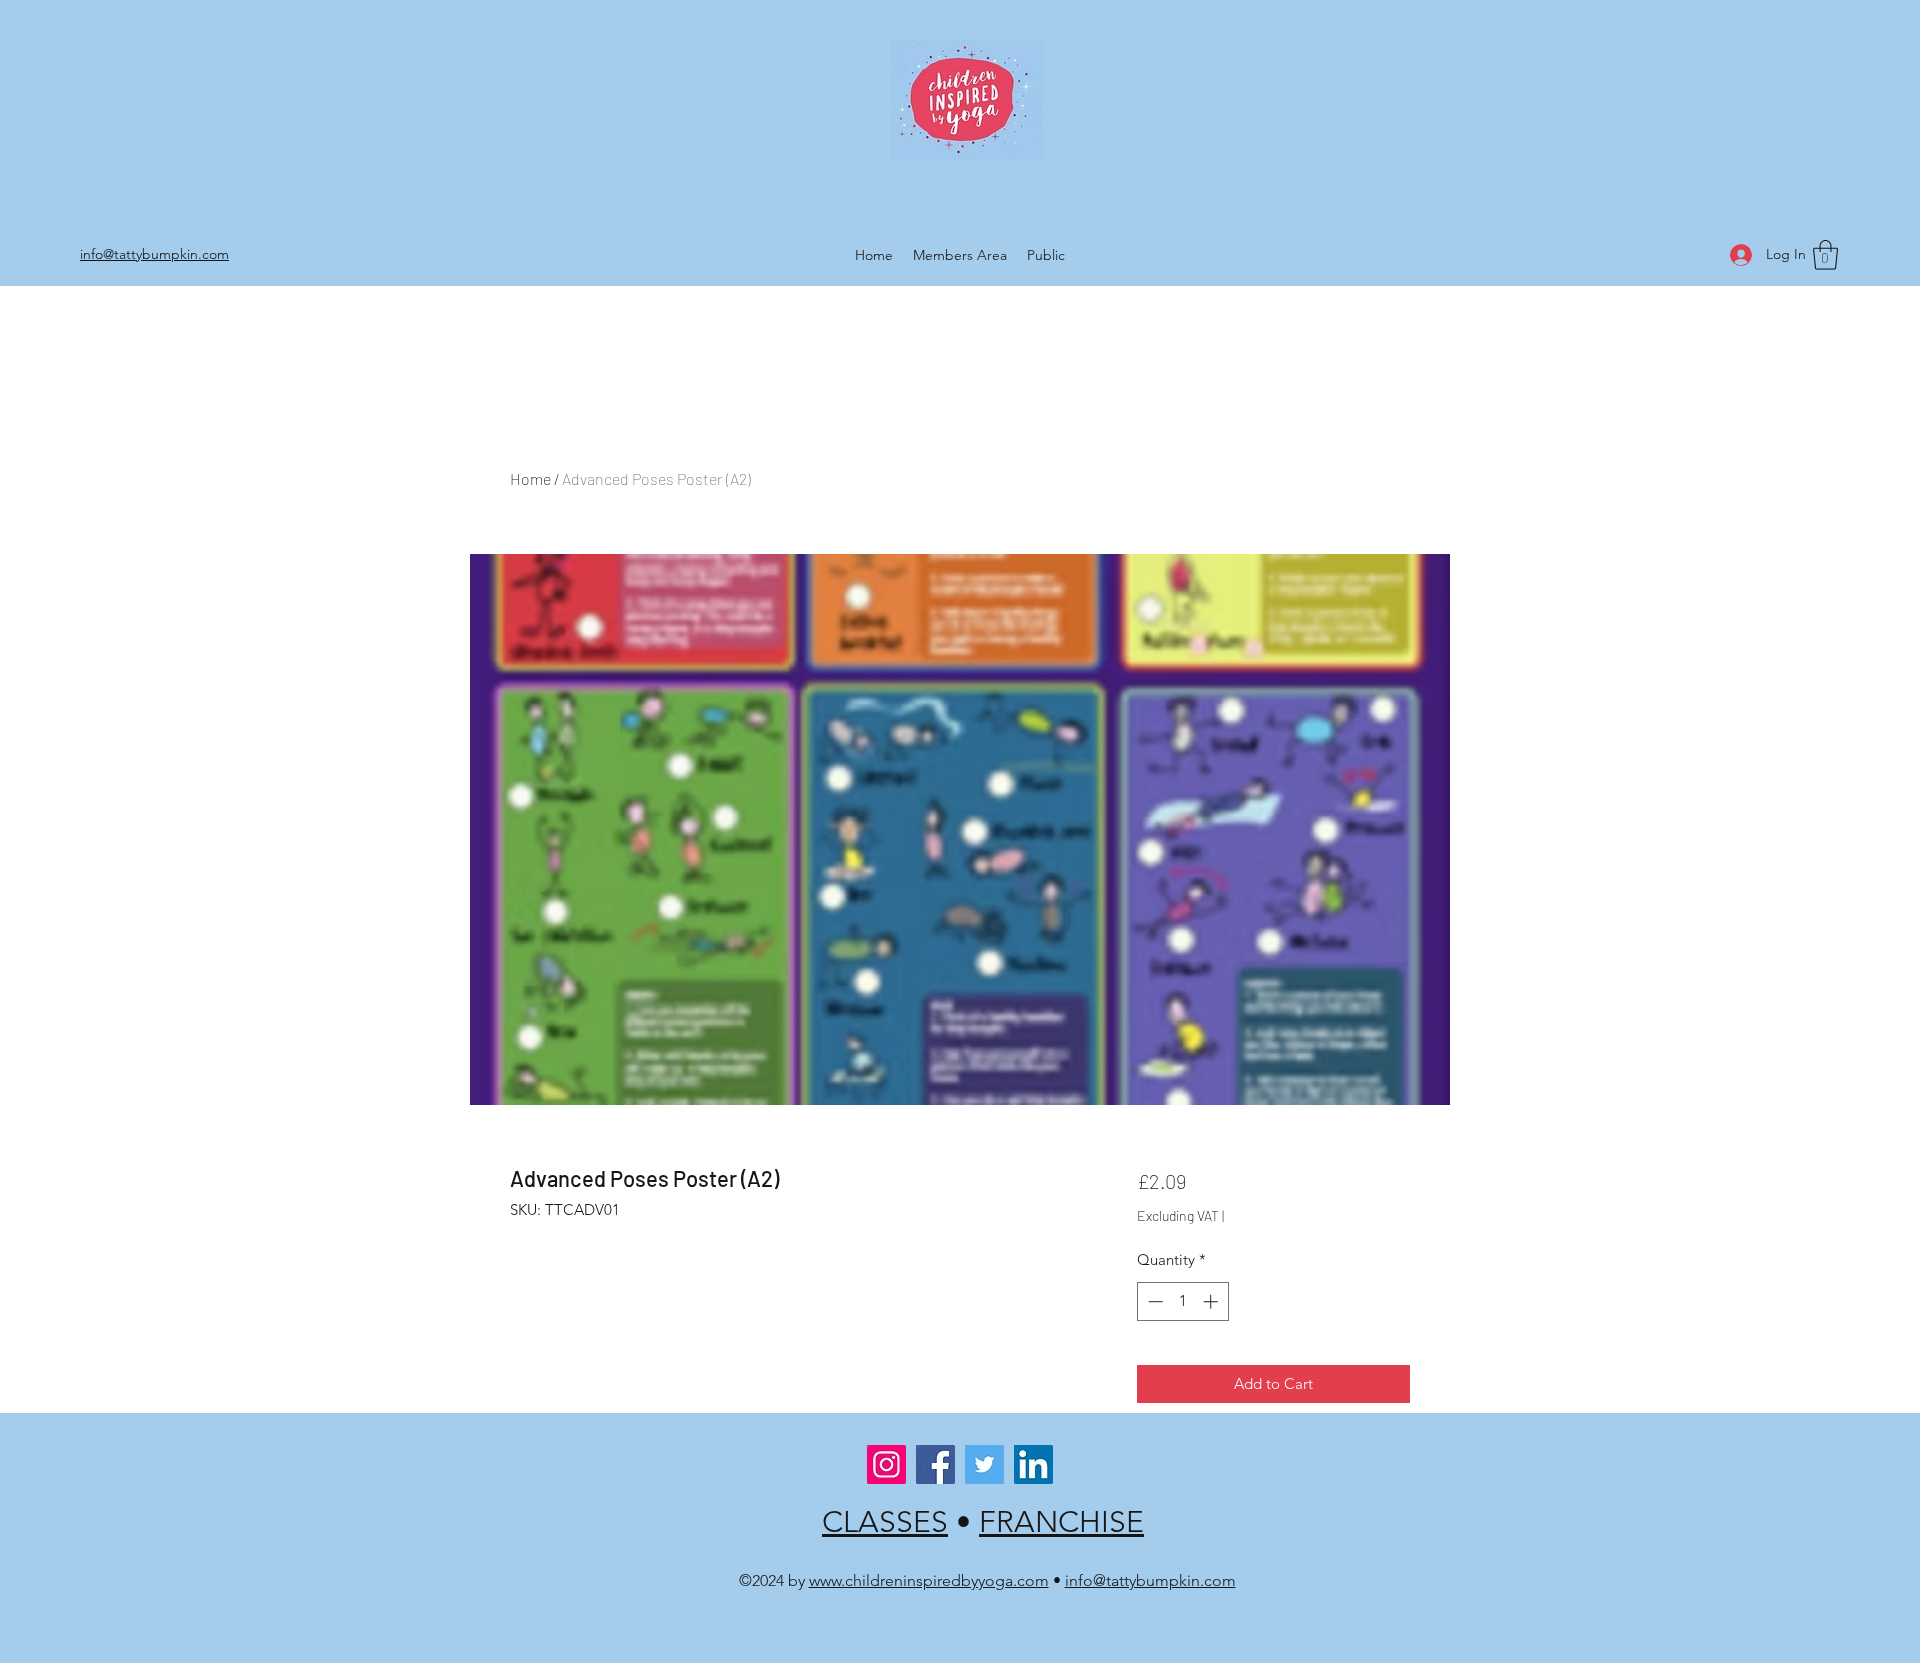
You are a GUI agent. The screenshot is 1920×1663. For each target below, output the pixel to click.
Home (530, 478)
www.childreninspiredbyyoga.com (929, 1580)
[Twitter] (984, 1464)
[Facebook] (935, 1464)
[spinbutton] (1182, 1301)
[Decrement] (1153, 1301)
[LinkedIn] (1033, 1464)
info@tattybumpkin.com (1150, 1580)
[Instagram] (886, 1464)
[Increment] (1212, 1301)
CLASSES (885, 1522)
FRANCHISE (1061, 1522)
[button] (1825, 255)
